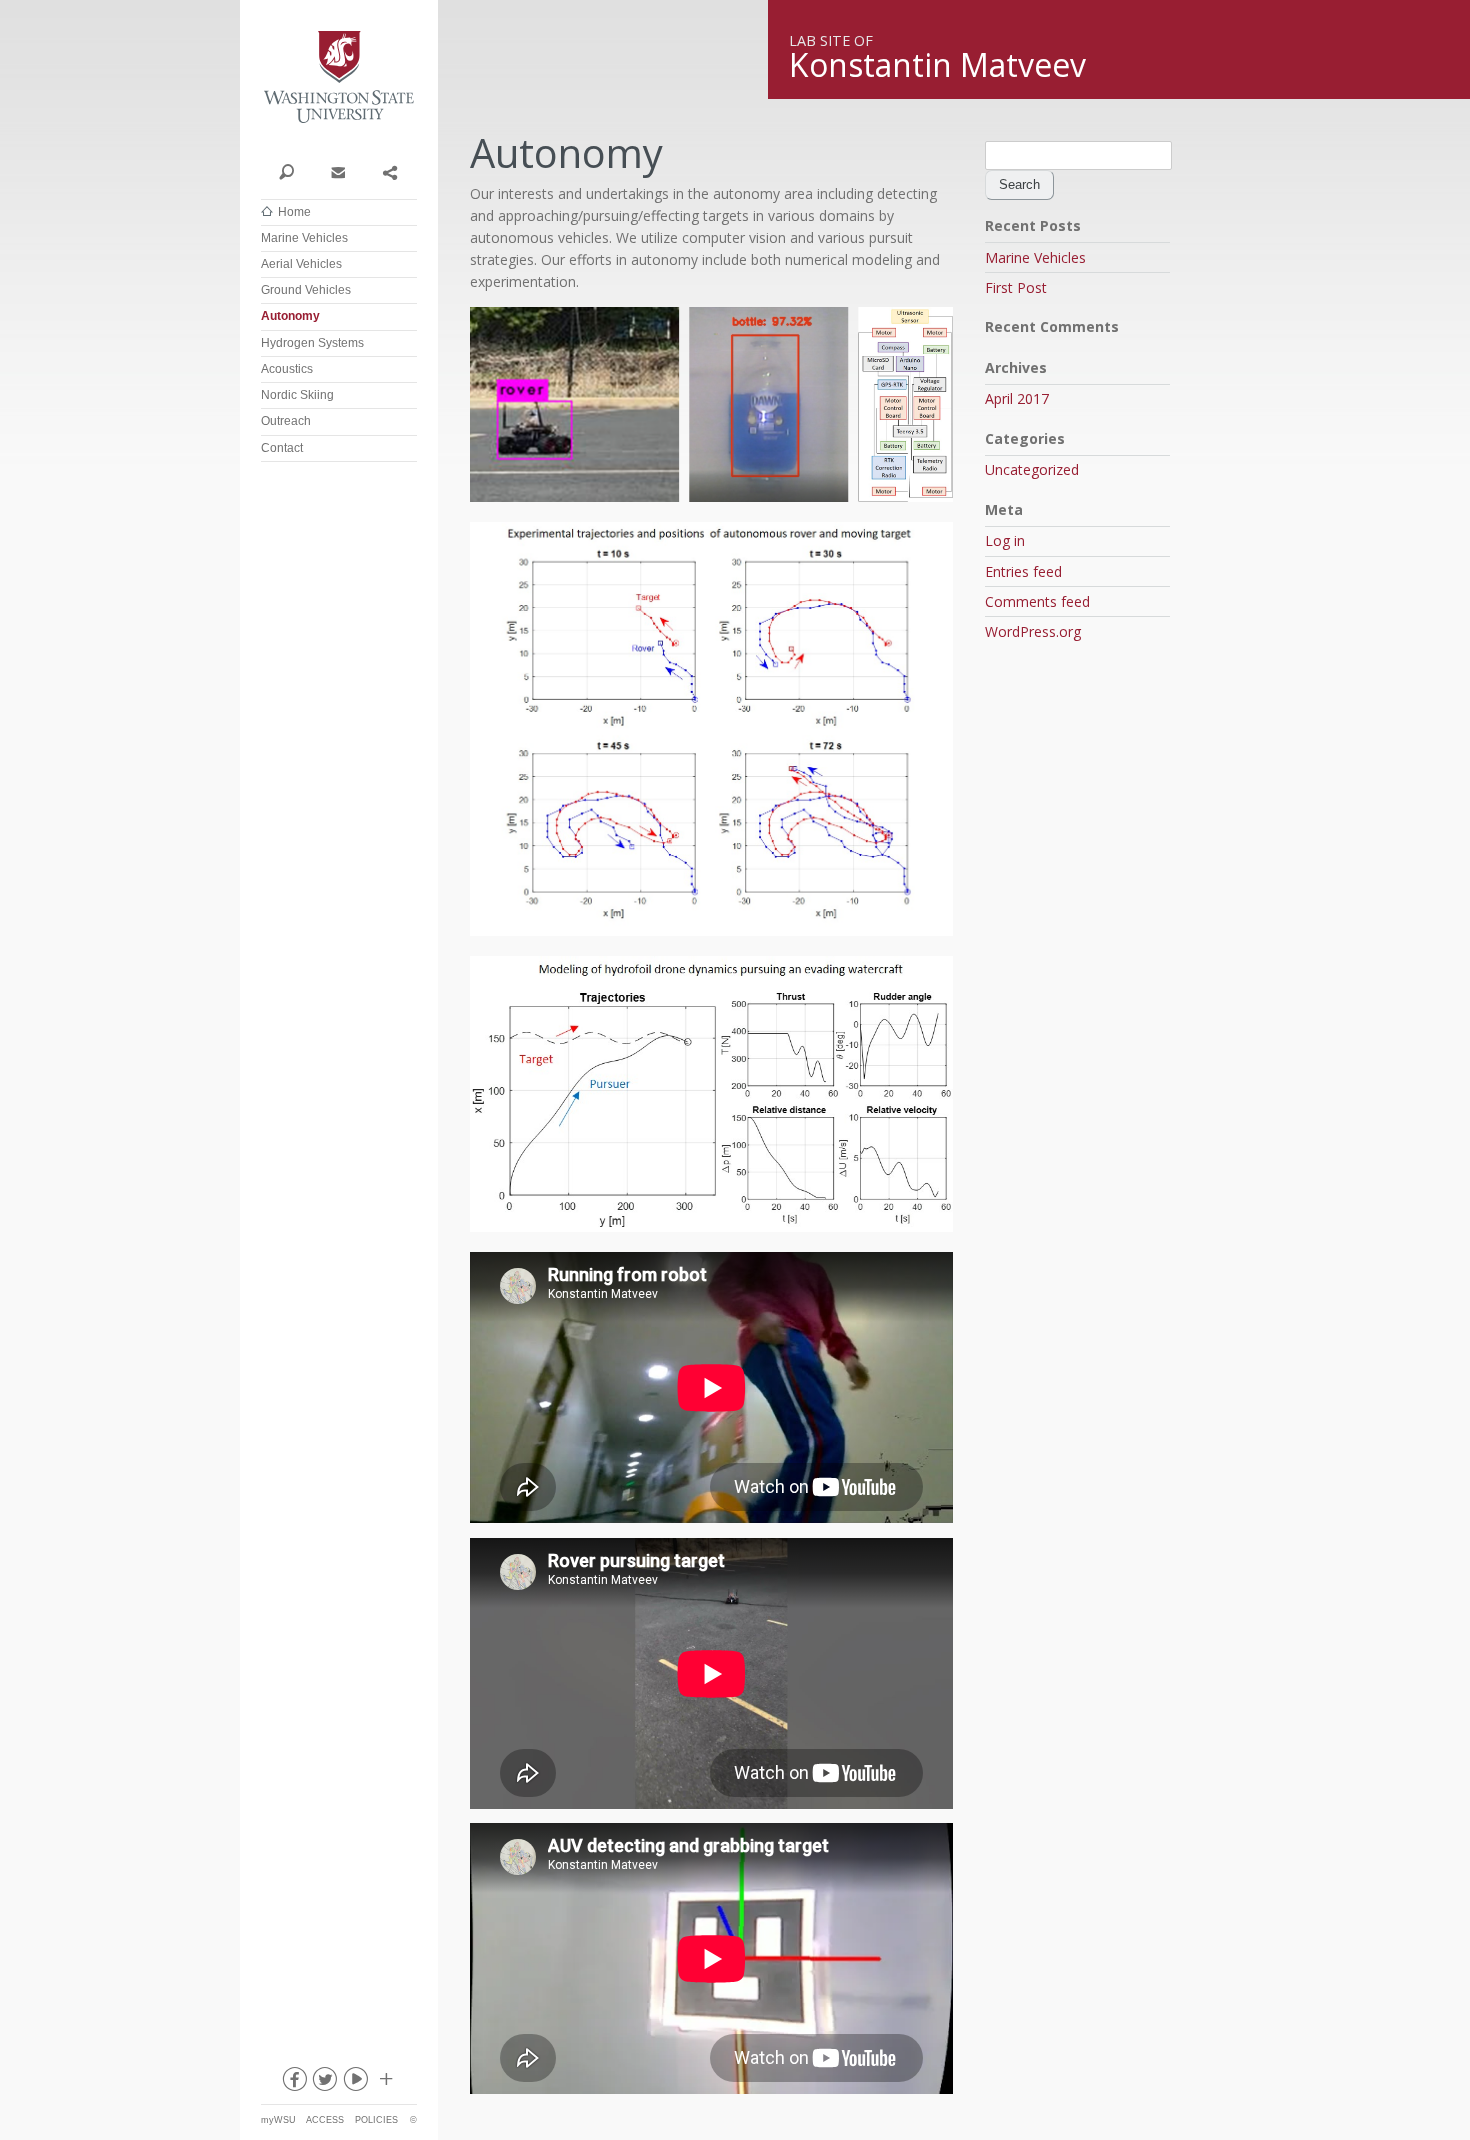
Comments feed (1037, 601)
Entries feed (1023, 571)
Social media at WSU (385, 2083)
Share (389, 171)
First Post (1016, 287)
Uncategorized (1032, 469)
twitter (324, 2083)
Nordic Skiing (297, 395)
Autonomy (290, 316)
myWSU (278, 2120)
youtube (355, 2083)
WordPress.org (1033, 631)
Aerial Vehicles (301, 264)
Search (286, 171)
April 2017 (1017, 398)
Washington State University (339, 77)
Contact (337, 171)
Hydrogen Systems (312, 343)
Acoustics (287, 369)
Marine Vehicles (304, 238)
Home (294, 212)
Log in (1005, 540)
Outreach (286, 421)
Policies (376, 2120)
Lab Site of (831, 40)
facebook (293, 2083)
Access (325, 2120)
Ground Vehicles (306, 290)
